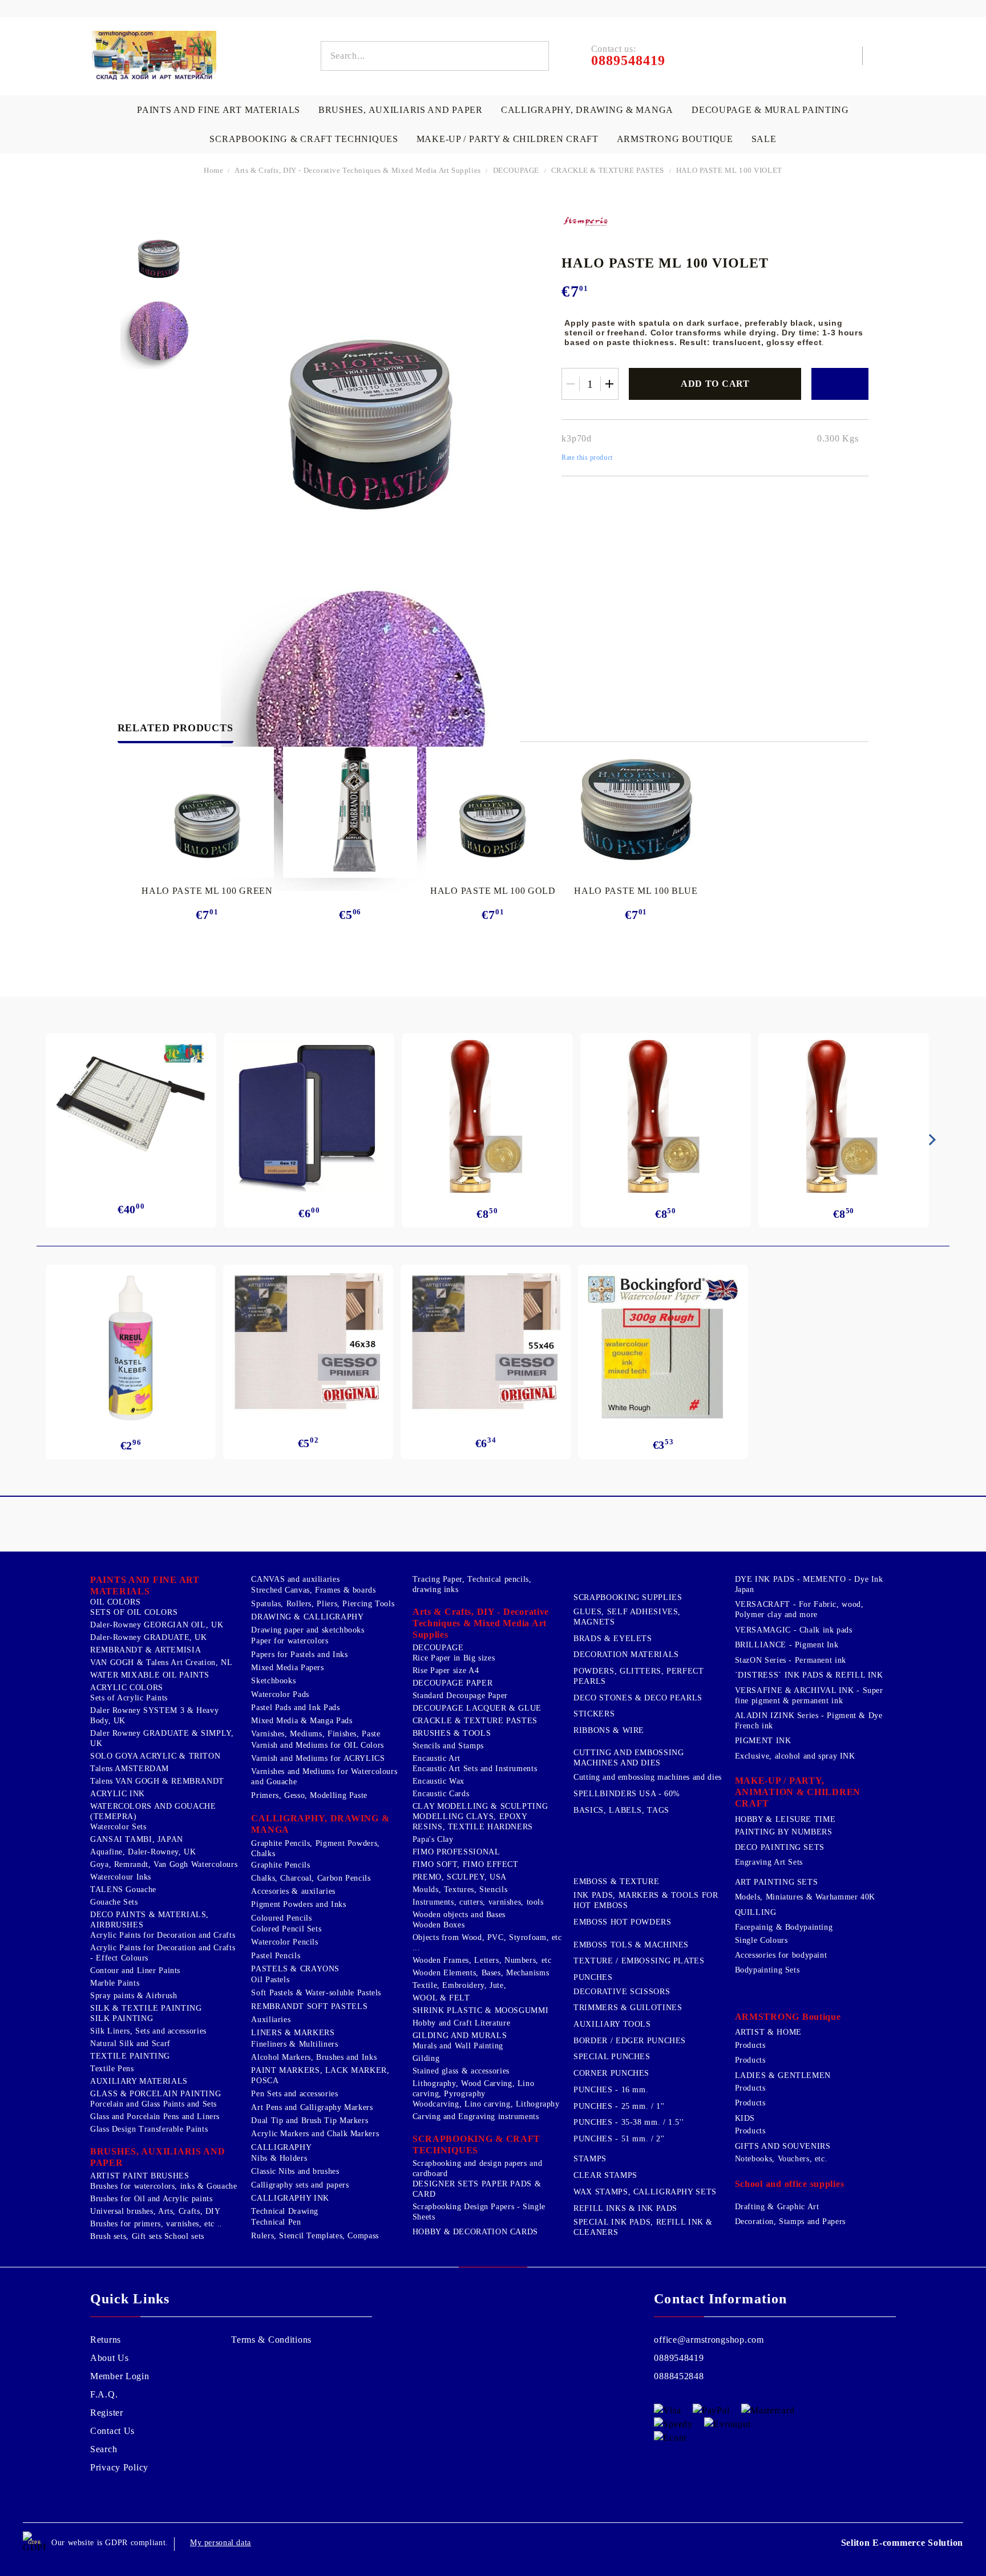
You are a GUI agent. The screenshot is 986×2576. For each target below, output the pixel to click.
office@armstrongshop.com (709, 2340)
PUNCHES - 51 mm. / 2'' (619, 2139)
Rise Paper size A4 (446, 1670)
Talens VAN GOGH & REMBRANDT (157, 1781)
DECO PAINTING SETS (780, 1847)
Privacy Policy (119, 2467)
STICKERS (594, 1714)
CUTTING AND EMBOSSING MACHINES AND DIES (629, 1758)
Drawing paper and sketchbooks (308, 1630)
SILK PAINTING (122, 2018)
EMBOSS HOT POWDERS (622, 1922)
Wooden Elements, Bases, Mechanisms (481, 1973)
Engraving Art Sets (769, 1862)
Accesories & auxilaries (293, 1891)
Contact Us (112, 2431)
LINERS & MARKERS (293, 2033)
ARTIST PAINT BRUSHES (140, 2176)
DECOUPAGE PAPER (452, 1683)
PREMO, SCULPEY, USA (460, 1877)
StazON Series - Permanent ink (791, 1660)
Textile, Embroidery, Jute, (459, 1985)
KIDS (745, 2118)
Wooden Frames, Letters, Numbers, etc (482, 1960)
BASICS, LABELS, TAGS (621, 1810)
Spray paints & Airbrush (134, 1996)
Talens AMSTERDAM (130, 1769)
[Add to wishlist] (840, 384)
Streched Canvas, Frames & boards (313, 1590)
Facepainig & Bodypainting (784, 1927)
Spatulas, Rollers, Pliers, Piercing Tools (323, 1604)
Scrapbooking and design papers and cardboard (477, 2168)
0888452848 (679, 2376)
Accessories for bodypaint (781, 1955)
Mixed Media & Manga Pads (302, 1721)
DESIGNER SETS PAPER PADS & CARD (477, 2189)
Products (750, 2045)
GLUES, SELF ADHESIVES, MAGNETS (627, 1617)
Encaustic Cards (441, 1794)
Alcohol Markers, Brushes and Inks (314, 2057)
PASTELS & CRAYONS (295, 1969)
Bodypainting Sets (767, 1970)
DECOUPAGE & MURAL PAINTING (770, 110)
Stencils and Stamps (448, 1746)
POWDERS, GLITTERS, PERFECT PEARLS (639, 1676)
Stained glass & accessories (461, 2071)
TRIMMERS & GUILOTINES (628, 2008)
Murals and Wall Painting (458, 2046)
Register (107, 2413)
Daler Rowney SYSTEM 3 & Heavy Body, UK (154, 1716)
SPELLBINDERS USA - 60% (627, 1794)
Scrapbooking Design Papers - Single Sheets (479, 2212)
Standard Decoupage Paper (460, 1696)
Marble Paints (115, 1983)
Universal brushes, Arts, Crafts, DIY (155, 2211)
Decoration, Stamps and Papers (790, 2221)
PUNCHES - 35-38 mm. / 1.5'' (629, 2122)
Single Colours (761, 1940)
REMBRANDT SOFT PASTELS (309, 2006)
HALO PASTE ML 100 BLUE (636, 891)
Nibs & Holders (279, 2158)
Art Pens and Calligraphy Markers (312, 2107)
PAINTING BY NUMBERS (784, 1832)
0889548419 (679, 2358)
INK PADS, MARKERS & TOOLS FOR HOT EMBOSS (646, 1900)
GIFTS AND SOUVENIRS (783, 2146)
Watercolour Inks (121, 1877)
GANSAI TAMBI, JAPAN (137, 1839)
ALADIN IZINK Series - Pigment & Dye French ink (809, 1721)
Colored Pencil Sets (286, 1929)
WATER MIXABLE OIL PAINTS (150, 1675)
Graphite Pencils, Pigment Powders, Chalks (315, 1848)
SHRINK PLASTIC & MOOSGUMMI (480, 2010)
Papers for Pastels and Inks (299, 1654)
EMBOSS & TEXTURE (616, 1882)
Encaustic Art (437, 1758)
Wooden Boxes (439, 1925)
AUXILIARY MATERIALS (139, 2081)
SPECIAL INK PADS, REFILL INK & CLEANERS (643, 2227)
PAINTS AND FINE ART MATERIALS (219, 110)
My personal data (221, 2543)
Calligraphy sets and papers (300, 2185)
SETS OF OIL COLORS (134, 1612)
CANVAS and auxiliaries (295, 1579)
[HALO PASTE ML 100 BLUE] (636, 809)
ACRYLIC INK (118, 1794)
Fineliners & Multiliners (294, 2044)
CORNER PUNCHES (611, 2073)
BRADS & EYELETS (613, 1639)
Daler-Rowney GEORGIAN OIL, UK (157, 1625)
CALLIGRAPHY (281, 2147)
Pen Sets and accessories (294, 2094)
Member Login (120, 2376)
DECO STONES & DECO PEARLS (638, 1698)
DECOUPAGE (516, 170)
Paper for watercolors (290, 1641)
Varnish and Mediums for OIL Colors (317, 1745)
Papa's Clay (433, 1839)
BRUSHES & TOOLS (452, 1733)
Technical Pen (276, 2222)
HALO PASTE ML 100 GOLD (493, 891)
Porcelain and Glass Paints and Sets (153, 2104)
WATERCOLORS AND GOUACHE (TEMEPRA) (153, 1811)
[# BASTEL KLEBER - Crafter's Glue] (131, 1348)
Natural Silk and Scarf (130, 2044)
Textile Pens (112, 2069)
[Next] (930, 1140)
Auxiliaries (271, 2020)
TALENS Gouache (123, 1890)
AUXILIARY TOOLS (612, 2024)
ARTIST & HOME (768, 2032)
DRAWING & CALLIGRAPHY (307, 1617)
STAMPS (590, 2159)
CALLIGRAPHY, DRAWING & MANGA (587, 110)
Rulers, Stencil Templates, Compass (315, 2236)
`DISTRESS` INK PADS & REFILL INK (809, 1675)
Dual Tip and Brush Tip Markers (310, 2121)
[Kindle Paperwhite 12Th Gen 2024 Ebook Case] (309, 1116)
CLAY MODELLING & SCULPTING (480, 1806)
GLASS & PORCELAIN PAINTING (155, 2094)
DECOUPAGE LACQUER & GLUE (477, 1708)
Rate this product (587, 457)
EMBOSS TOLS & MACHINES (631, 1945)
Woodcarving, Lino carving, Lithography (486, 2104)
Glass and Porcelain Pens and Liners (155, 2117)
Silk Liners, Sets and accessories (148, 2031)
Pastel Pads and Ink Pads (295, 1708)
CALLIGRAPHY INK (290, 2198)
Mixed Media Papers (287, 1668)
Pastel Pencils (276, 1956)
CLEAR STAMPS (605, 2175)
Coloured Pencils (281, 1918)
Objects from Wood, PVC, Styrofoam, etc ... (487, 1943)
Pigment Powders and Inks (298, 1904)
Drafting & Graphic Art (777, 2207)
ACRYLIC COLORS (127, 1688)
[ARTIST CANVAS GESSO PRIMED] (308, 1344)
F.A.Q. (104, 2394)
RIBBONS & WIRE (609, 1730)
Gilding (426, 2058)
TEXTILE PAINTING (130, 2056)
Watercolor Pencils (284, 1942)
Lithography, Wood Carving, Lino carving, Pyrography (474, 2089)
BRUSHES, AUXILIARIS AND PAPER (401, 110)
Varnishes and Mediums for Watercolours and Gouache (324, 1777)
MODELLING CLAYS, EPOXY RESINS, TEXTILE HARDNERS (473, 1822)
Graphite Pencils (280, 1865)
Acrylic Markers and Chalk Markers (315, 2134)
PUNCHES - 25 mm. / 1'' (619, 2106)
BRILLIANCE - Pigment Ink (787, 1645)
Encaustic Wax (439, 1781)
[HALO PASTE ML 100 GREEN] (207, 809)
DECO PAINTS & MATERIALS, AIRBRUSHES (149, 1920)
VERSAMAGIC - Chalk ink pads (794, 1630)
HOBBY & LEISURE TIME (785, 1819)
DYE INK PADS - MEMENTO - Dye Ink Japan (809, 1584)
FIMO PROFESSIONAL (456, 1852)
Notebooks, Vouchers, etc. (781, 2159)
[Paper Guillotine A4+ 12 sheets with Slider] (131, 1109)
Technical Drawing (285, 2211)
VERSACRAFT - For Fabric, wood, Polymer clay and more (799, 1609)
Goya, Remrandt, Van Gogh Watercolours (164, 1864)
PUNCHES (593, 1977)
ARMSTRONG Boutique (675, 139)
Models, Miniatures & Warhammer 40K (805, 1897)
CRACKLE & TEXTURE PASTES (608, 170)
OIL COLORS (115, 1602)
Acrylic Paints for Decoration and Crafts (163, 1935)
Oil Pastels (270, 1980)
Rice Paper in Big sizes (454, 1658)
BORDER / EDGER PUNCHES (630, 2041)
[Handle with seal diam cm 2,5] (487, 1116)
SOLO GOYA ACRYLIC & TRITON (155, 1756)
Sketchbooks (273, 1681)
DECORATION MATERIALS (626, 1654)
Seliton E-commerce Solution (902, 2543)
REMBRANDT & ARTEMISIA (146, 1650)
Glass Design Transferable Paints (149, 2129)
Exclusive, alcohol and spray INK (795, 1756)
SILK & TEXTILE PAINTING (146, 2008)
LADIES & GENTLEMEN (783, 2075)
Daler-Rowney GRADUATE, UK (149, 1637)
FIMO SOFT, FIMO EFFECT (466, 1864)
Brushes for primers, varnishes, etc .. (156, 2224)
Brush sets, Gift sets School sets (147, 2236)
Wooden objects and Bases (459, 1915)
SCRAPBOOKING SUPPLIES (628, 1597)
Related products (175, 728)
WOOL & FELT (441, 1998)
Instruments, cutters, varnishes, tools (478, 1902)
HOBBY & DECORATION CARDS (475, 2232)
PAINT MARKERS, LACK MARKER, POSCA (320, 2075)
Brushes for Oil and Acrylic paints (151, 2199)
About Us (110, 2358)
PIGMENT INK (763, 1741)
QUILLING (756, 1912)
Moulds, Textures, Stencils (460, 1890)
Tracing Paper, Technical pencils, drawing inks (472, 1584)
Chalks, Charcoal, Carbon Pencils (311, 1878)
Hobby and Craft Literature (461, 2023)
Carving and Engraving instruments (476, 2117)
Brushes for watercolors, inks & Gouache (164, 2186)
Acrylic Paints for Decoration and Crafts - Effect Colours (163, 1953)
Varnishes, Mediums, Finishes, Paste (316, 1734)
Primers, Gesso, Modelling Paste (309, 1795)
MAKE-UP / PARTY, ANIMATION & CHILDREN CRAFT (798, 1792)
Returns (106, 2340)
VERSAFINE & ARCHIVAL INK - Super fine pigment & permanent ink (809, 1696)
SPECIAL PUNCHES (612, 2057)
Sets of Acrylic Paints (129, 1698)
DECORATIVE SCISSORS (622, 1992)
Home (213, 170)
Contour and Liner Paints (135, 1971)
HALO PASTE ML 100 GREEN (207, 891)
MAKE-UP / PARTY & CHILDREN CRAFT (508, 139)
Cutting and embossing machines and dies (648, 1777)
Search (104, 2449)
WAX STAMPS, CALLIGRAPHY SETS (645, 2192)
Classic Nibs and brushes (295, 2171)
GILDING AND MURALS (460, 2036)
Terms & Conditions (271, 2340)
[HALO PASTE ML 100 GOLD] (493, 809)
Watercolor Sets (118, 1827)
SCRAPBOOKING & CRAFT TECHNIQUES (304, 139)
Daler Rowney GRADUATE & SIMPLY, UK (162, 1738)
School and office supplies (790, 2184)
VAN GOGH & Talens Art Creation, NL (161, 1662)
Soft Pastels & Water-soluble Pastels (316, 1993)
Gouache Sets (114, 1902)
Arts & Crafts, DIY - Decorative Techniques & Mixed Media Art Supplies (357, 170)
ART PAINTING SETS (777, 1882)
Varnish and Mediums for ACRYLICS (318, 1758)
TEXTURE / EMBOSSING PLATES (639, 1961)
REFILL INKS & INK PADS (625, 2208)
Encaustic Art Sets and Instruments (475, 1769)
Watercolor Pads (280, 1694)
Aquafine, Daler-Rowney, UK (143, 1852)
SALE (764, 139)
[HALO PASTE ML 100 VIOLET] (159, 248)
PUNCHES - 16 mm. (611, 2090)
